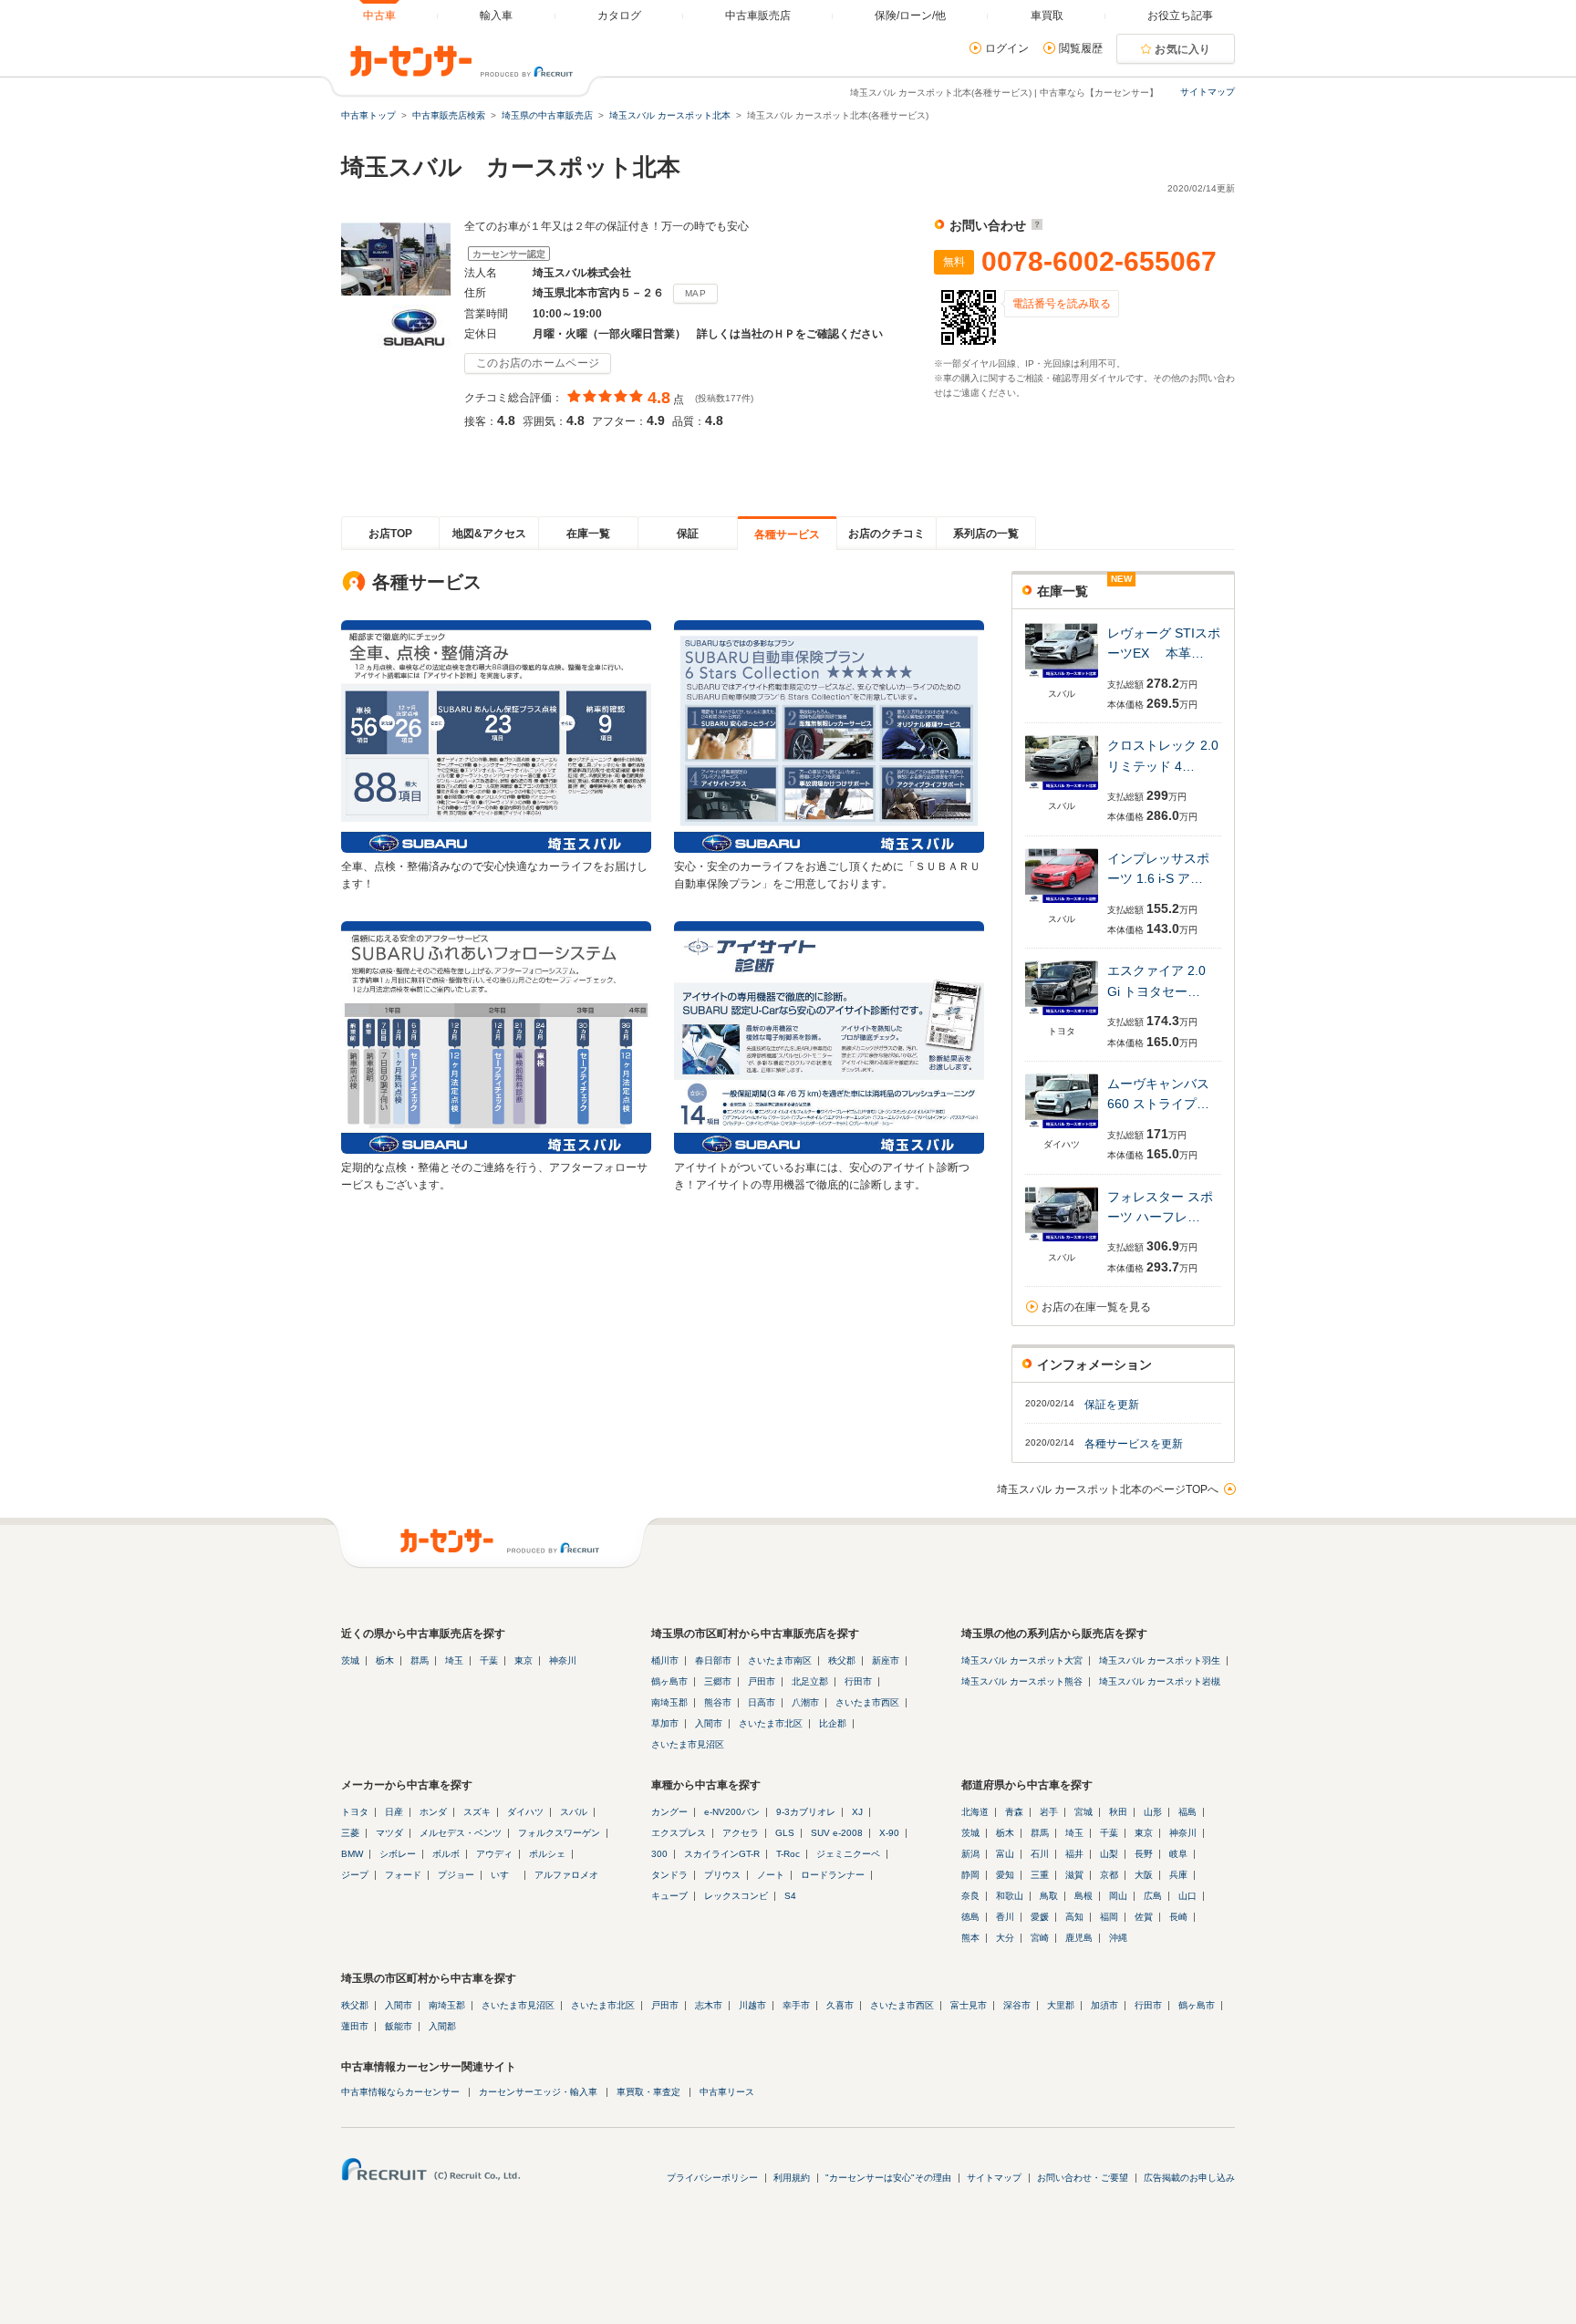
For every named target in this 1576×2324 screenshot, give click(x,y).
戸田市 (762, 1681)
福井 (1074, 1854)
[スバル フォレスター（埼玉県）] (1062, 1243)
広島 (1153, 1896)
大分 (1005, 1938)
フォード (403, 1875)
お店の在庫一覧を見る (1096, 1307)
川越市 (752, 2005)
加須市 (1104, 2005)
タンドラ (669, 1875)
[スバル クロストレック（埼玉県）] (1062, 791)
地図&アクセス (489, 534)
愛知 (1005, 1875)
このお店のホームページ (538, 363)
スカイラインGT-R (722, 1854)
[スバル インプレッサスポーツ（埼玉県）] (1062, 904)
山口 (1187, 1896)
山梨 (1109, 1854)
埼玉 (454, 1660)
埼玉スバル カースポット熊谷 (1022, 1681)
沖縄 (1118, 1938)
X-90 (889, 1833)
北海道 (975, 1812)
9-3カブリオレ (806, 1812)
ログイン (1007, 48)
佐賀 (1144, 1917)
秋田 (1118, 1812)
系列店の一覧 (986, 534)
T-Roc (788, 1854)
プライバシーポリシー (712, 2178)
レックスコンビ (736, 1896)
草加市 (665, 1723)
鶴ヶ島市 (669, 1681)
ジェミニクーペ (848, 1854)
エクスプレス (679, 1833)
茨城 (350, 1660)
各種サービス (787, 534)
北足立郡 (810, 1681)
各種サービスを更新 (1134, 1444)
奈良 (970, 1896)
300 (659, 1854)
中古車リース (727, 2092)
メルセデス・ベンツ (461, 1833)
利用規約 (792, 2178)
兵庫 (1178, 1875)
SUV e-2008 (837, 1833)
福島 (1187, 1812)
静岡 (970, 1875)
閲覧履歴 (1081, 48)
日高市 (762, 1702)
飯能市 (399, 2026)
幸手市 (796, 2005)
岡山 (1118, 1896)
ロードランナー (833, 1875)
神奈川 (563, 1660)
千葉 (489, 1660)
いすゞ (504, 1875)
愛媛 (1040, 1917)
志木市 (709, 2005)
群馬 (420, 1660)
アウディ (494, 1854)
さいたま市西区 (867, 1702)
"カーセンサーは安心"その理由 (888, 2178)
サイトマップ (1208, 92)
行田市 (858, 1681)
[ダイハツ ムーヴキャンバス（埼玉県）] (1062, 1130)
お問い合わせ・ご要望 (1083, 2178)
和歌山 (1010, 1896)
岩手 (1049, 1812)
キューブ (669, 1896)
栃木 (385, 1660)
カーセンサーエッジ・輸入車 (538, 2092)
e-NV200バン (732, 1812)
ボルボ (446, 1854)
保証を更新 (1112, 1405)
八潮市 (805, 1702)
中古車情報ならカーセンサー (400, 2092)
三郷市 (718, 1681)
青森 (1014, 1812)
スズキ (477, 1812)
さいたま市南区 (780, 1660)
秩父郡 (842, 1660)
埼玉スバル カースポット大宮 (1022, 1660)
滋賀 (1074, 1875)
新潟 (970, 1854)
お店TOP (390, 534)
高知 (1074, 1917)
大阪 (1144, 1875)
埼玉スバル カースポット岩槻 (1160, 1681)
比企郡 (833, 1723)
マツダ (389, 1833)
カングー (669, 1812)
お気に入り (1183, 49)
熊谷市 (718, 1702)
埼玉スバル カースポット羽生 (1160, 1660)
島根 (1083, 1896)
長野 (1144, 1854)
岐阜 (1178, 1854)
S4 (790, 1896)
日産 (394, 1812)
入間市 (709, 1723)
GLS (785, 1833)
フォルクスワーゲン (559, 1833)
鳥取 (1049, 1896)
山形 (1153, 1812)
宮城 (1083, 1812)
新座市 (886, 1660)
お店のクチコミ (886, 534)
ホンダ (433, 1812)
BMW (352, 1854)
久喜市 (840, 2005)
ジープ (355, 1875)
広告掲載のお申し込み (1189, 2178)
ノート (771, 1875)
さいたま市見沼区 (688, 1744)
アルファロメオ (566, 1875)
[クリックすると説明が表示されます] (1035, 225)
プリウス (722, 1875)
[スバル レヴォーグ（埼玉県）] (1062, 679)
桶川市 (665, 1660)
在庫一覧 (588, 534)
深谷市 (1017, 2005)
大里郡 (1061, 2005)
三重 (1040, 1875)
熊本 (970, 1938)
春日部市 (713, 1660)
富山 (1005, 1854)
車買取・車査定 (648, 2092)
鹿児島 (1079, 1938)
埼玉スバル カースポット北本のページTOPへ (1108, 1489)
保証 (688, 534)
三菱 (350, 1833)
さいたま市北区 (771, 1723)
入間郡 (442, 2026)
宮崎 (1040, 1938)
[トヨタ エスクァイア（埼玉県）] (1062, 1017)
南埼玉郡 (669, 1702)
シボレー (398, 1854)
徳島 (970, 1917)
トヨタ (355, 1812)
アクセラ (741, 1833)
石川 (1040, 1854)
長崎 (1178, 1917)
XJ (857, 1812)
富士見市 (969, 2005)
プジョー (456, 1875)
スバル (574, 1812)
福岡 (1109, 1917)
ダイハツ (525, 1812)
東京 (524, 1660)
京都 (1109, 1875)
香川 (1005, 1917)
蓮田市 (355, 2026)
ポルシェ (547, 1854)
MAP (695, 293)
